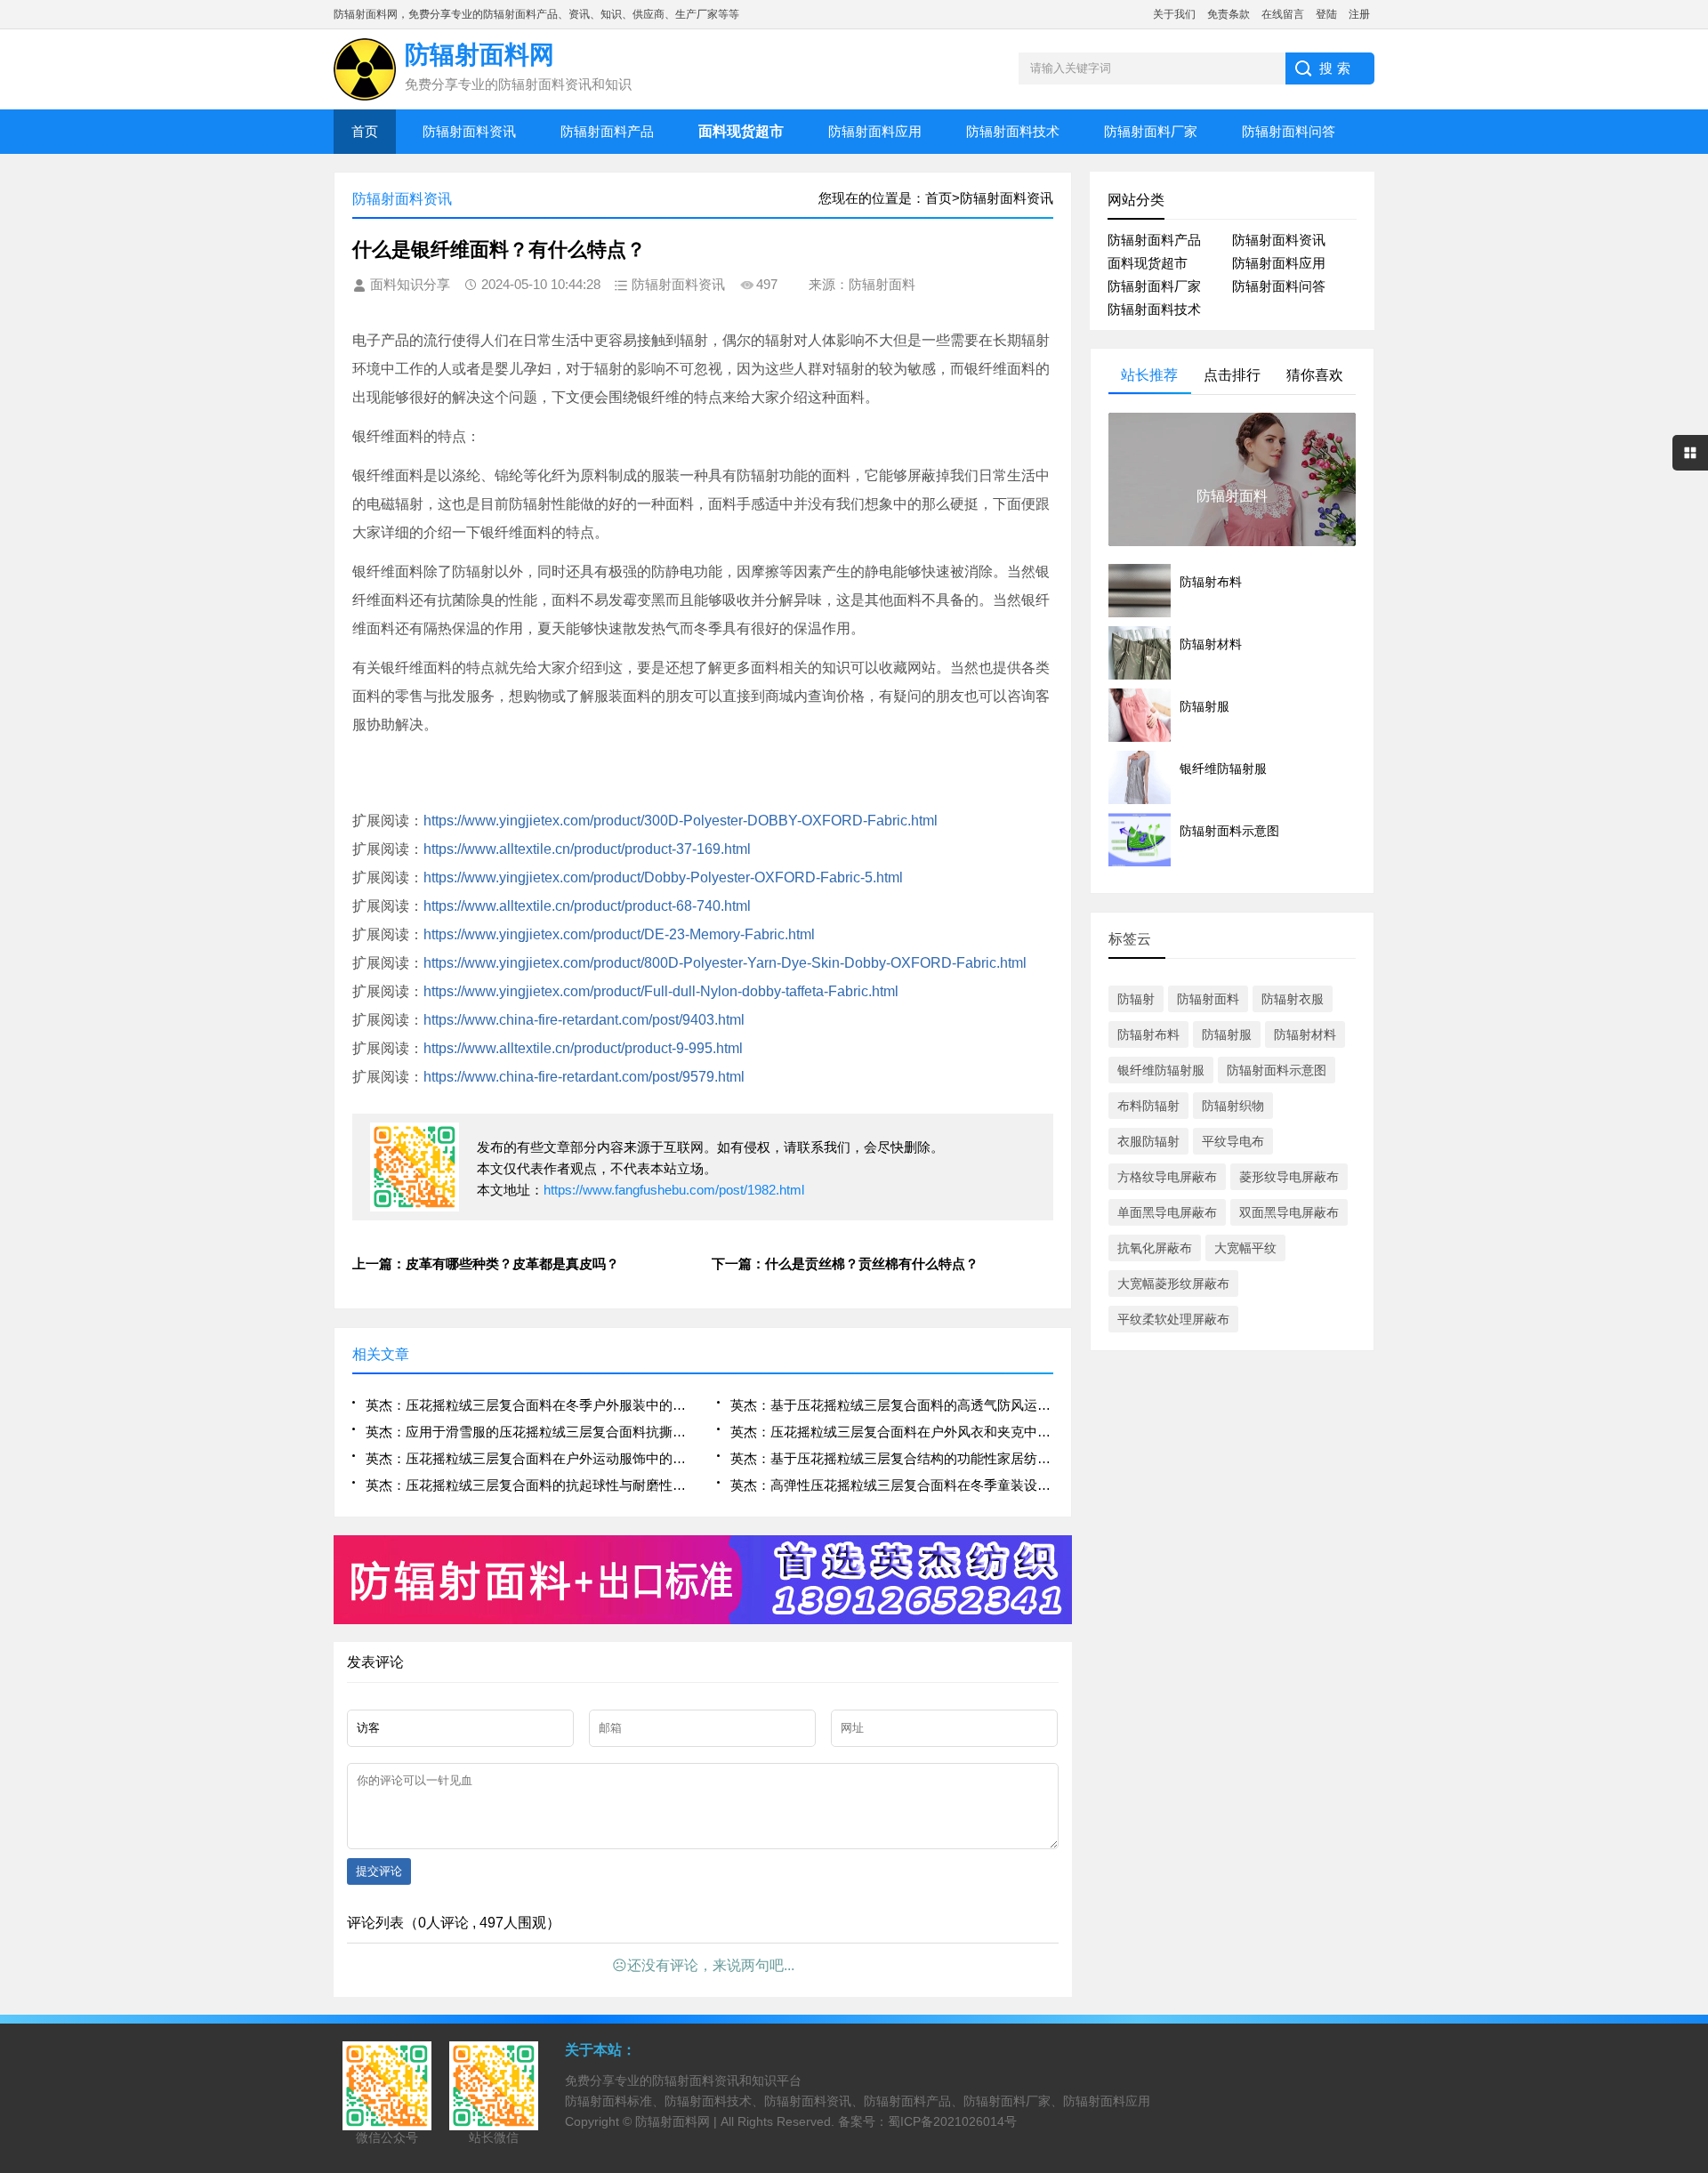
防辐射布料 (1148, 1034)
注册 (1359, 14)
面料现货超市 (1148, 263)
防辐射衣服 (1293, 999)
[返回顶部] (1689, 1937)
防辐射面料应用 (875, 131)
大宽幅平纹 (1245, 1248)
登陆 (1326, 14)
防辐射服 (1227, 1034)
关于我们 (1174, 14)
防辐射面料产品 (607, 131)
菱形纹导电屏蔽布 (1289, 1177)
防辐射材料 (1305, 1034)
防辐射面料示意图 (1277, 1070)
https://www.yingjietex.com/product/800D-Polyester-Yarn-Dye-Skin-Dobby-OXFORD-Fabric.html (725, 963)
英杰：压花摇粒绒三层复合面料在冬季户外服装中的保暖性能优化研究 (527, 1405)
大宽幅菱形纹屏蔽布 (1173, 1284)
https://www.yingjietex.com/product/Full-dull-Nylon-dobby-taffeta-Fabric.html (661, 991)
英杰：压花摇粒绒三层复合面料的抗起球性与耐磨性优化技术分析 (527, 1485)
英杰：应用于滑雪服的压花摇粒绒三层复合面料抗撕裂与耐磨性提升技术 (527, 1432)
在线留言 (1283, 14)
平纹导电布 (1233, 1141)
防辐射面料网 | (678, 2121)
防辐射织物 (1233, 1106)
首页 (365, 131)
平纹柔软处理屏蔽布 (1173, 1319)
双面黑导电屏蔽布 (1289, 1212)
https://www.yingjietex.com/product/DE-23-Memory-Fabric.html (619, 934)
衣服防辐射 (1148, 1141)
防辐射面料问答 (1289, 131)
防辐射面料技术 (1013, 131)
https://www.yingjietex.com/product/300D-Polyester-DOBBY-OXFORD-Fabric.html (681, 821)
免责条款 (1229, 14)
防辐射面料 (1208, 999)
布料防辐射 (1148, 1106)
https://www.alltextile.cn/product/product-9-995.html (583, 1048)
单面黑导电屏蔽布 (1167, 1212)
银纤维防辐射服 (1161, 1070)
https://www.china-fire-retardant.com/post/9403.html (584, 1020)
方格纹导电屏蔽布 (1167, 1177)
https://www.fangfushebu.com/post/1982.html (674, 1190)
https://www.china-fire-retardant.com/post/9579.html (584, 1077)
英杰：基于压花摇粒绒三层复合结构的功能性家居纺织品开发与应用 (892, 1458)
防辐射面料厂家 (1151, 131)
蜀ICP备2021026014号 (952, 2121)
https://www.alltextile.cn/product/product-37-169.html (587, 849)
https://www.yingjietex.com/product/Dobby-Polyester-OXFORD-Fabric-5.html (663, 877)
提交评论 (379, 1871)
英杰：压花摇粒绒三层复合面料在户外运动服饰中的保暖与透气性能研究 (527, 1458)
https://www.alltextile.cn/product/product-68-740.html (587, 906)
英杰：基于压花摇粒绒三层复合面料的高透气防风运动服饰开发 (892, 1405)
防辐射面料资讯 (469, 131)
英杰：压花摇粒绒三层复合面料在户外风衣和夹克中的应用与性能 (892, 1432)
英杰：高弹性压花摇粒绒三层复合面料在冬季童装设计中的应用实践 (892, 1485)
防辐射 (1136, 999)
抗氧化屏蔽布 (1155, 1248)
